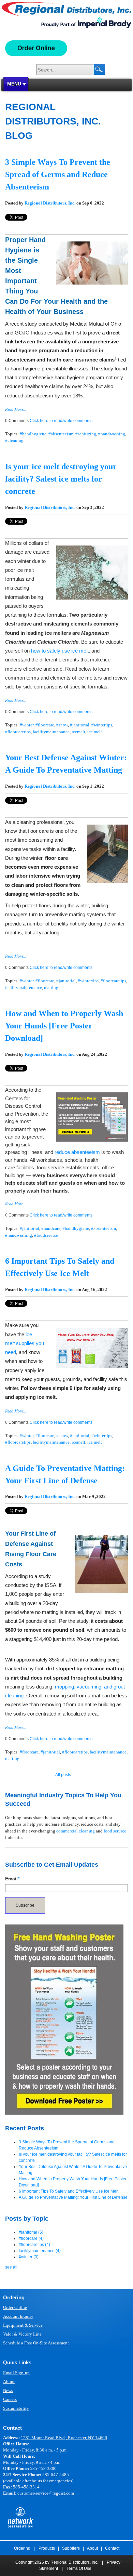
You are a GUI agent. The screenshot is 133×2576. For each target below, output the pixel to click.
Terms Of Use (79, 2568)
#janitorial (80, 725)
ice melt (95, 732)
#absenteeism (61, 434)
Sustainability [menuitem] (16, 2408)
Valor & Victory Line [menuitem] (22, 2334)
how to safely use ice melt (60, 651)
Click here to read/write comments (61, 421)
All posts (63, 1775)
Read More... (16, 409)
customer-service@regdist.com (46, 2493)
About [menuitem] (9, 2382)
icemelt (78, 732)
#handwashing (112, 434)
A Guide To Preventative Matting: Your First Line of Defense (73, 2197)
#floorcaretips (18, 732)
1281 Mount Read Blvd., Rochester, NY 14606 (64, 2438)
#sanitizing (86, 434)
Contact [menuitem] (112, 2548)
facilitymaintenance (51, 732)
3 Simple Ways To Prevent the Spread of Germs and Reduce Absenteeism (58, 174)
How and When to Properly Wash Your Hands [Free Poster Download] (64, 1026)
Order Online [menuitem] (15, 2307)
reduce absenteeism (77, 1152)
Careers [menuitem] (10, 2399)
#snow (62, 725)
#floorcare (45, 725)
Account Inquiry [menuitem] (18, 2316)
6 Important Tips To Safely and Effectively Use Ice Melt (69, 2191)
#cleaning (14, 440)
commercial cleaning (76, 1831)
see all (11, 2267)
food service (115, 1831)
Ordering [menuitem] (22, 2548)
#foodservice (46, 1235)
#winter (27, 725)
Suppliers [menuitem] (71, 2548)
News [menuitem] (8, 2390)
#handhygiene (33, 434)
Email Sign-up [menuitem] (16, 2373)
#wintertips (102, 725)
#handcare (51, 1228)
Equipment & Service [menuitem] (23, 2325)
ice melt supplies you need (25, 1343)
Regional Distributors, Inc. (50, 203)
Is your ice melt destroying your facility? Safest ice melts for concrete (61, 479)
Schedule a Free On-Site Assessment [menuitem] (36, 2343)
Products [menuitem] (47, 2548)
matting (51, 988)
